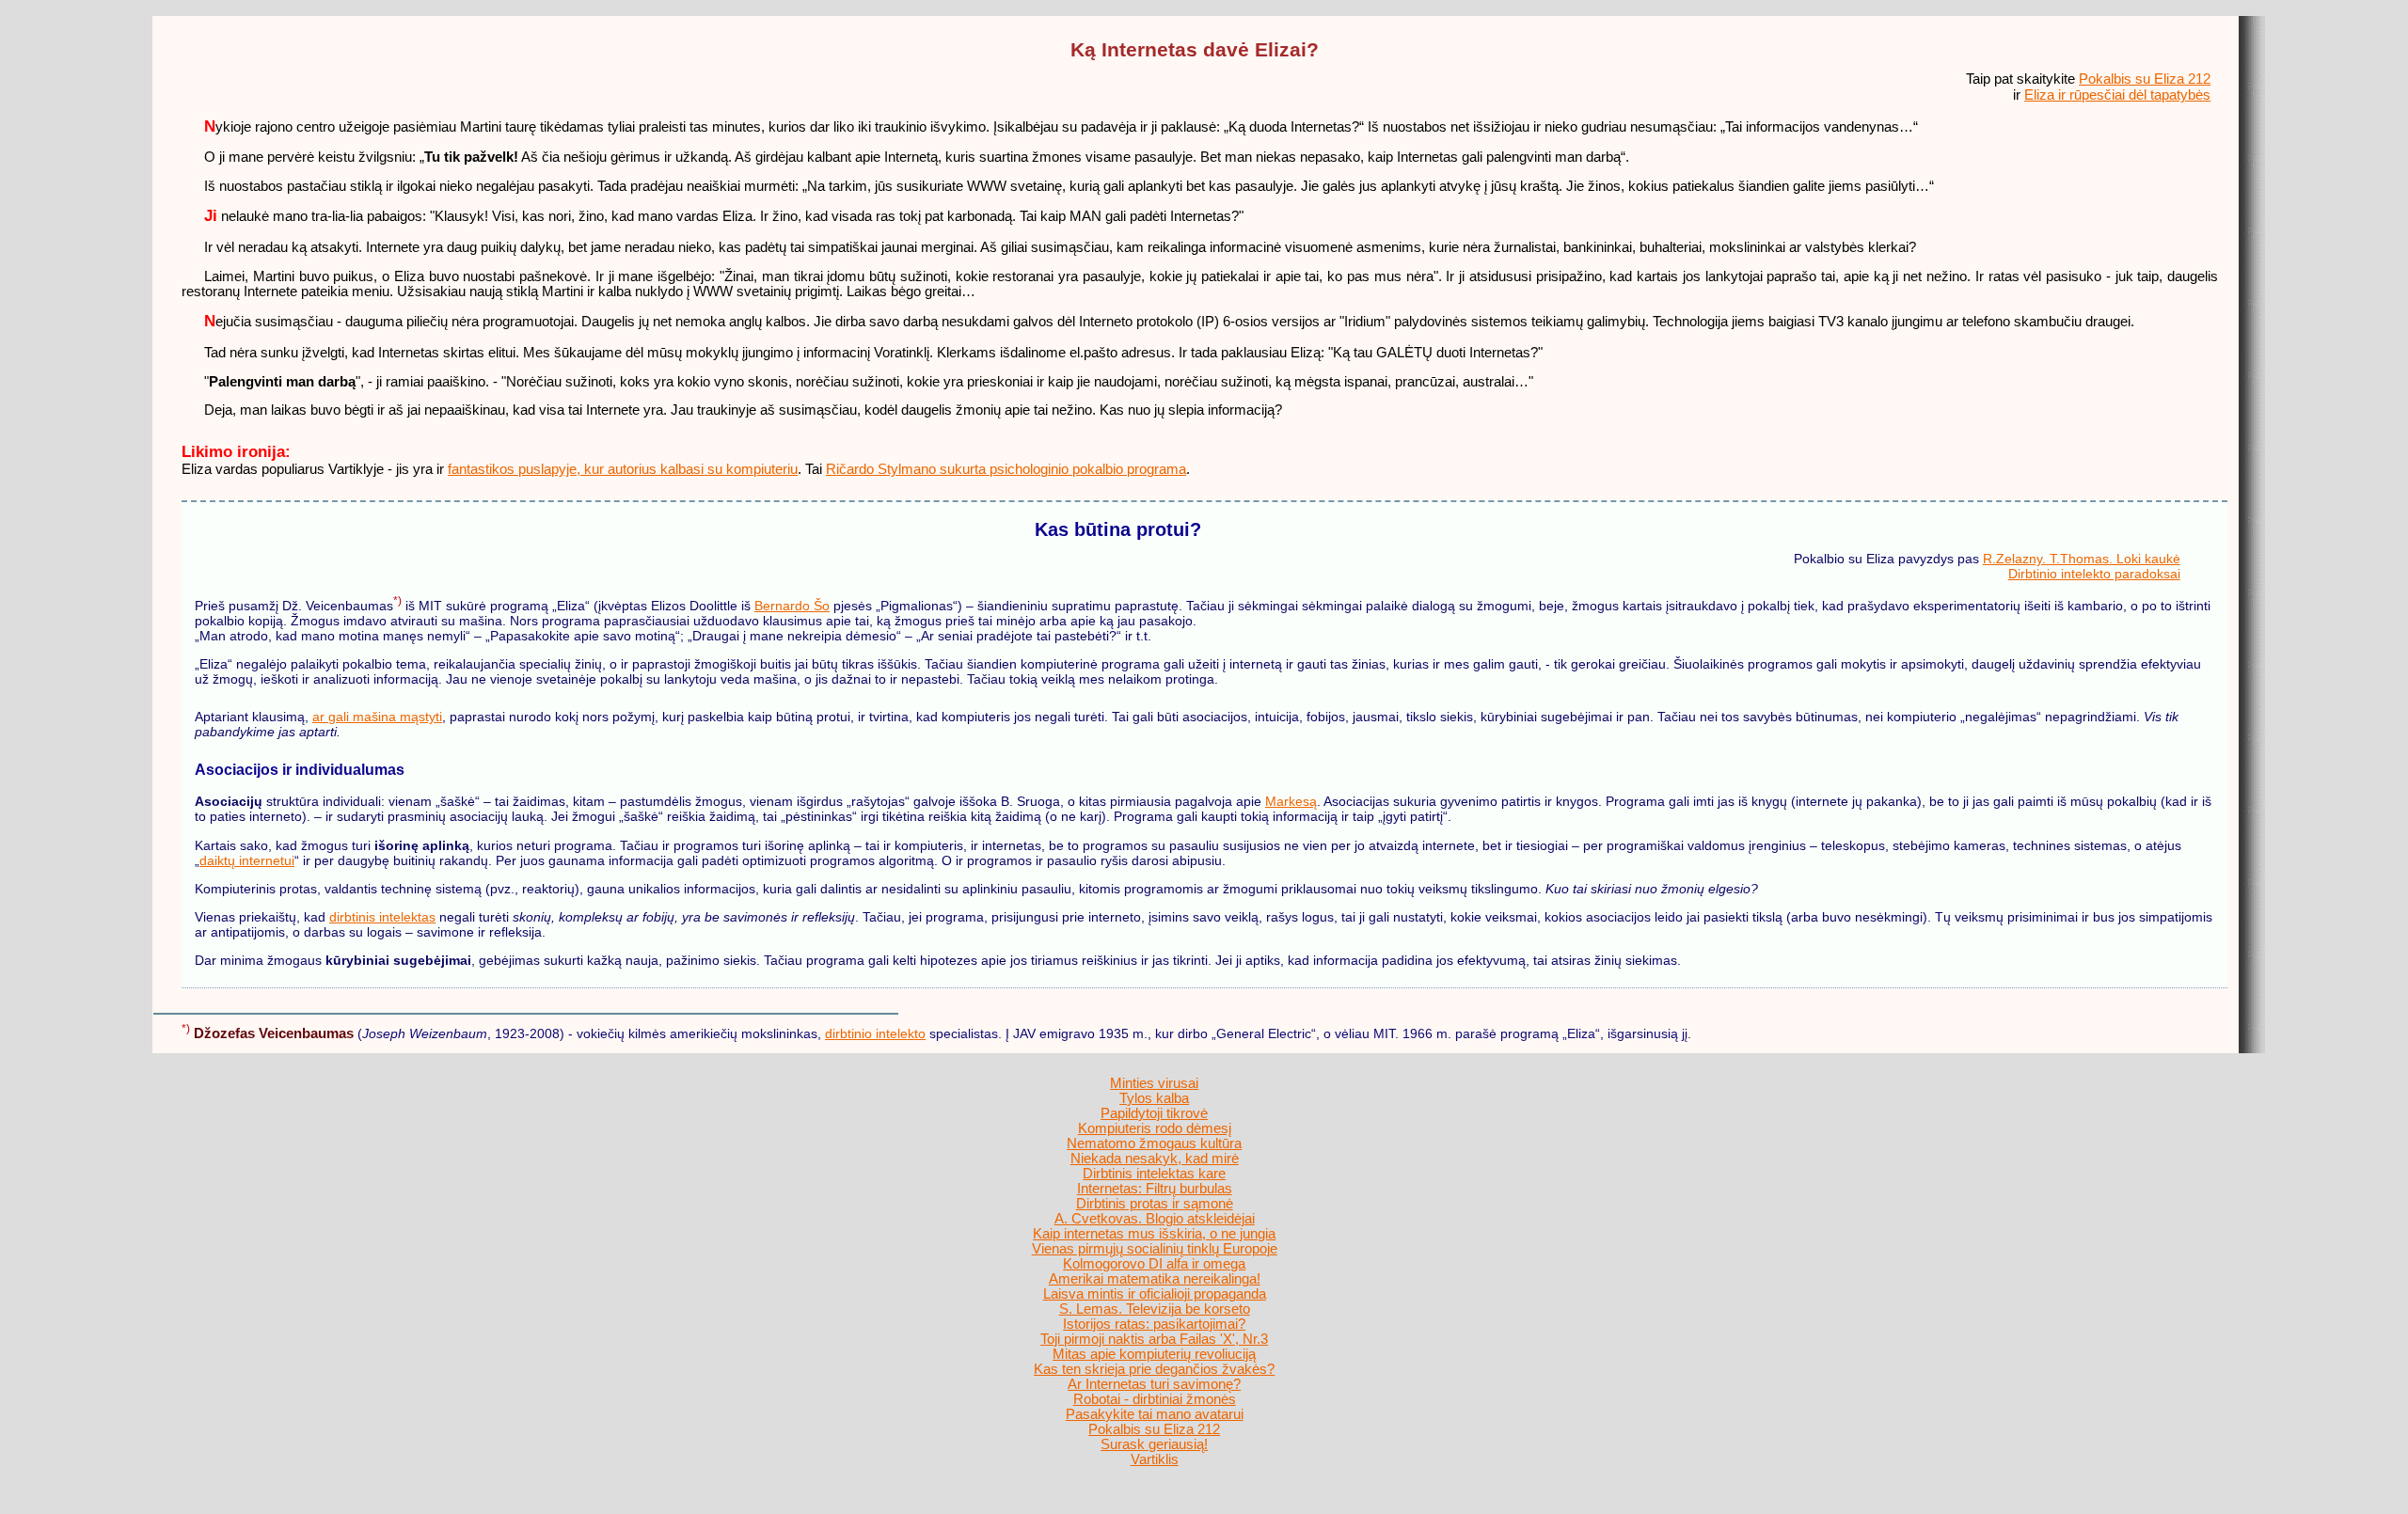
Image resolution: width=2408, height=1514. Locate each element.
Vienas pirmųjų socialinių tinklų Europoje (1155, 1249)
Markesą (1291, 801)
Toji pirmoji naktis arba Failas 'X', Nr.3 (1154, 1339)
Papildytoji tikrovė (1154, 1113)
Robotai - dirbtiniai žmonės (1155, 1399)
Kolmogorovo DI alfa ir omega (1154, 1264)
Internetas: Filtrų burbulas (1155, 1189)
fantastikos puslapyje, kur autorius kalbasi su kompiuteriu (623, 469)
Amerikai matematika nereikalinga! (1155, 1279)
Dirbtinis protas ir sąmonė (1155, 1204)
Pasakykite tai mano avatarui (1155, 1414)
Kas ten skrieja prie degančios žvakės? (1154, 1369)
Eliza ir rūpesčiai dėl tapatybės (2117, 95)
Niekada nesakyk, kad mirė (1155, 1159)
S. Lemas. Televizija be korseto (1155, 1309)
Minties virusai (1154, 1083)
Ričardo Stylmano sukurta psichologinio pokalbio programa (1006, 469)
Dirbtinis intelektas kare (1154, 1174)
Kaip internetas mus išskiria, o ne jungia (1154, 1234)
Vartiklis (1155, 1459)
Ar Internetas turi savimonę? (1154, 1384)
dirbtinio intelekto (875, 1034)
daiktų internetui (247, 860)
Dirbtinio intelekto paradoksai (2094, 574)
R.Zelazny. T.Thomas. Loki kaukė (2082, 559)
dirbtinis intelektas (382, 917)
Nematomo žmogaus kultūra (1154, 1143)
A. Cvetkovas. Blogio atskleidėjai (1155, 1219)
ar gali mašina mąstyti (377, 717)
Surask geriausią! (1154, 1444)
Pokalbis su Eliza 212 (2145, 79)
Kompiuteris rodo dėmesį (1155, 1128)
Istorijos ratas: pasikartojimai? (1154, 1324)
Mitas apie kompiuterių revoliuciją (1154, 1354)
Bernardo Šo (792, 606)
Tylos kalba (1154, 1098)
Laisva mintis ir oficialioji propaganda (1155, 1294)
